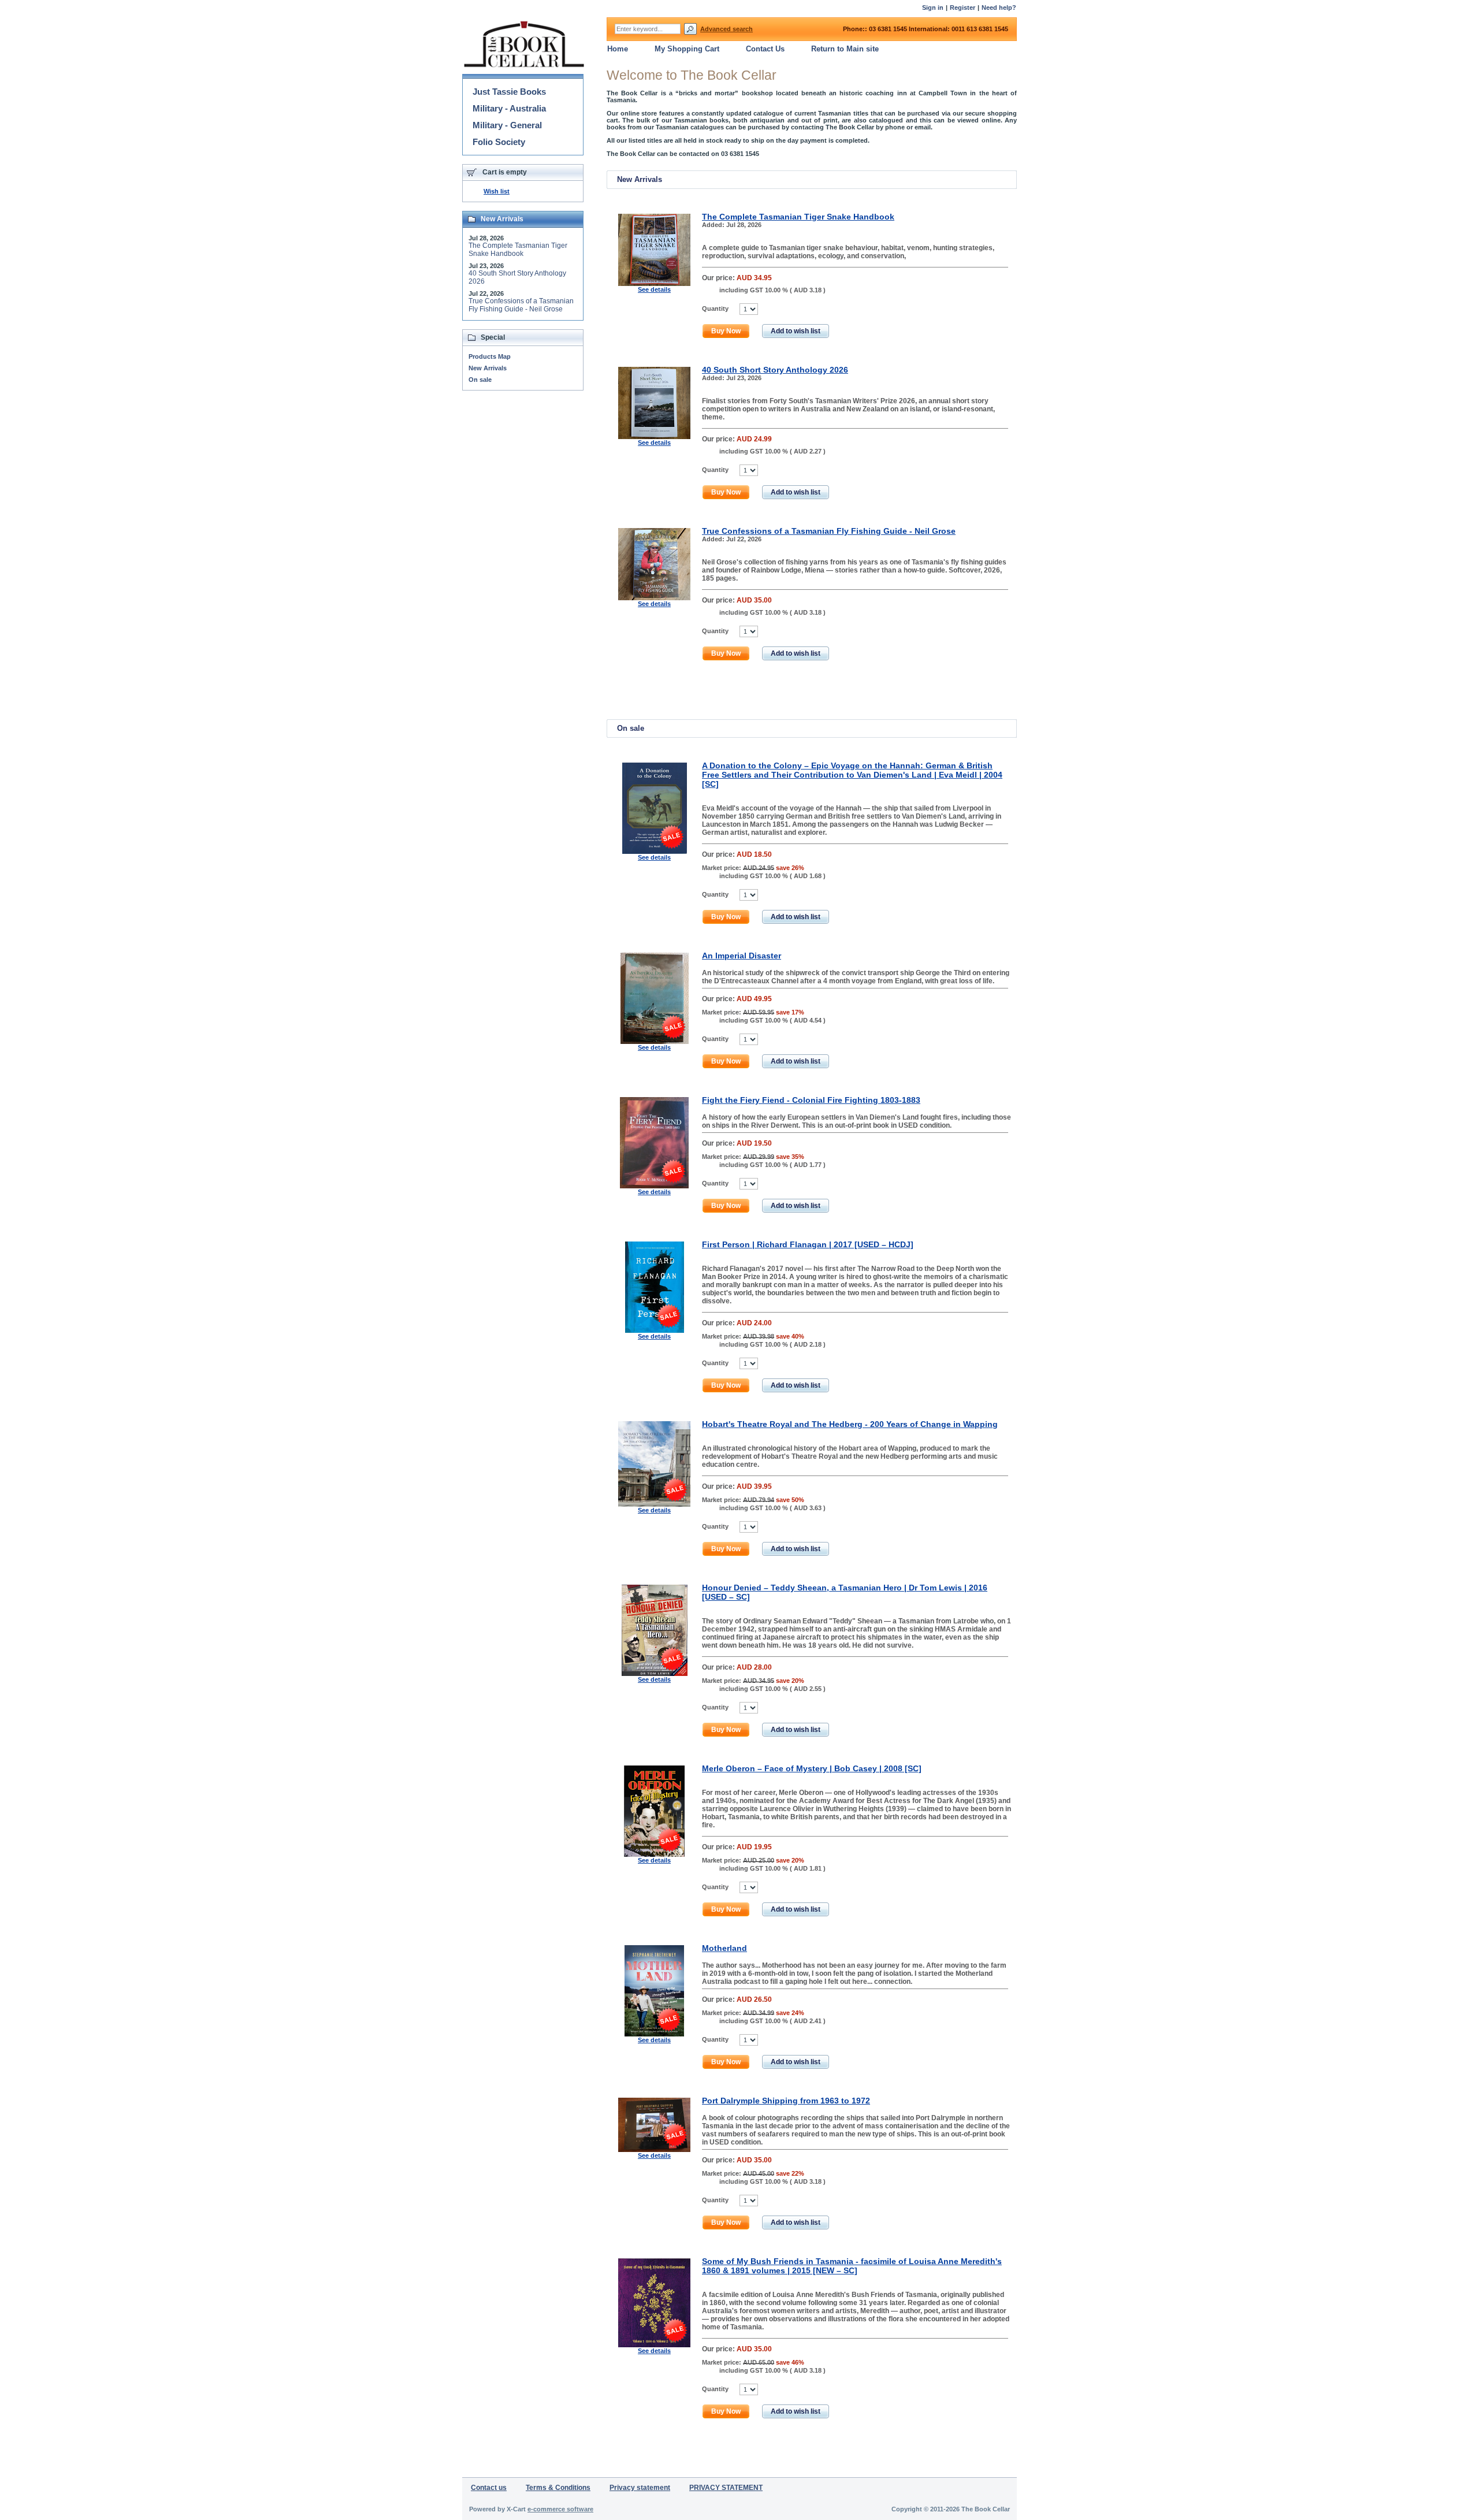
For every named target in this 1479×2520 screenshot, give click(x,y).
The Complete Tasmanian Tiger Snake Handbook (798, 217)
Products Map (490, 356)
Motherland (724, 1948)
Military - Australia (509, 108)
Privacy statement (640, 2488)
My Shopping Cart (687, 49)
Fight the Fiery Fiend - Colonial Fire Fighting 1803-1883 (811, 1100)
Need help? (999, 8)
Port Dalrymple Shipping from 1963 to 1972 (786, 2101)
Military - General (507, 125)
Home (618, 49)
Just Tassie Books (509, 92)
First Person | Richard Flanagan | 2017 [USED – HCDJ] (808, 1244)
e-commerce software (560, 2509)
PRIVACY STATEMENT (726, 2488)
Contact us (489, 2488)
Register (963, 8)
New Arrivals (488, 368)
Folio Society (499, 142)
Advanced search (727, 29)
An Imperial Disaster (742, 956)
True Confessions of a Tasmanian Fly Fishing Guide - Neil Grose (829, 531)
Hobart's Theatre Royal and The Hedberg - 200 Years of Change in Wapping (850, 1424)
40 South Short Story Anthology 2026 (775, 370)
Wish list (497, 191)
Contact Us (765, 49)
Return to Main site (845, 49)
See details (654, 289)
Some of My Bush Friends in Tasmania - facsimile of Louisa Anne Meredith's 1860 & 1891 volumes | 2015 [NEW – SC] (852, 2266)
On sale (480, 380)
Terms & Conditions (558, 2488)
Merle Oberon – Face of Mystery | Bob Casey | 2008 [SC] (812, 1768)
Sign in (933, 8)
